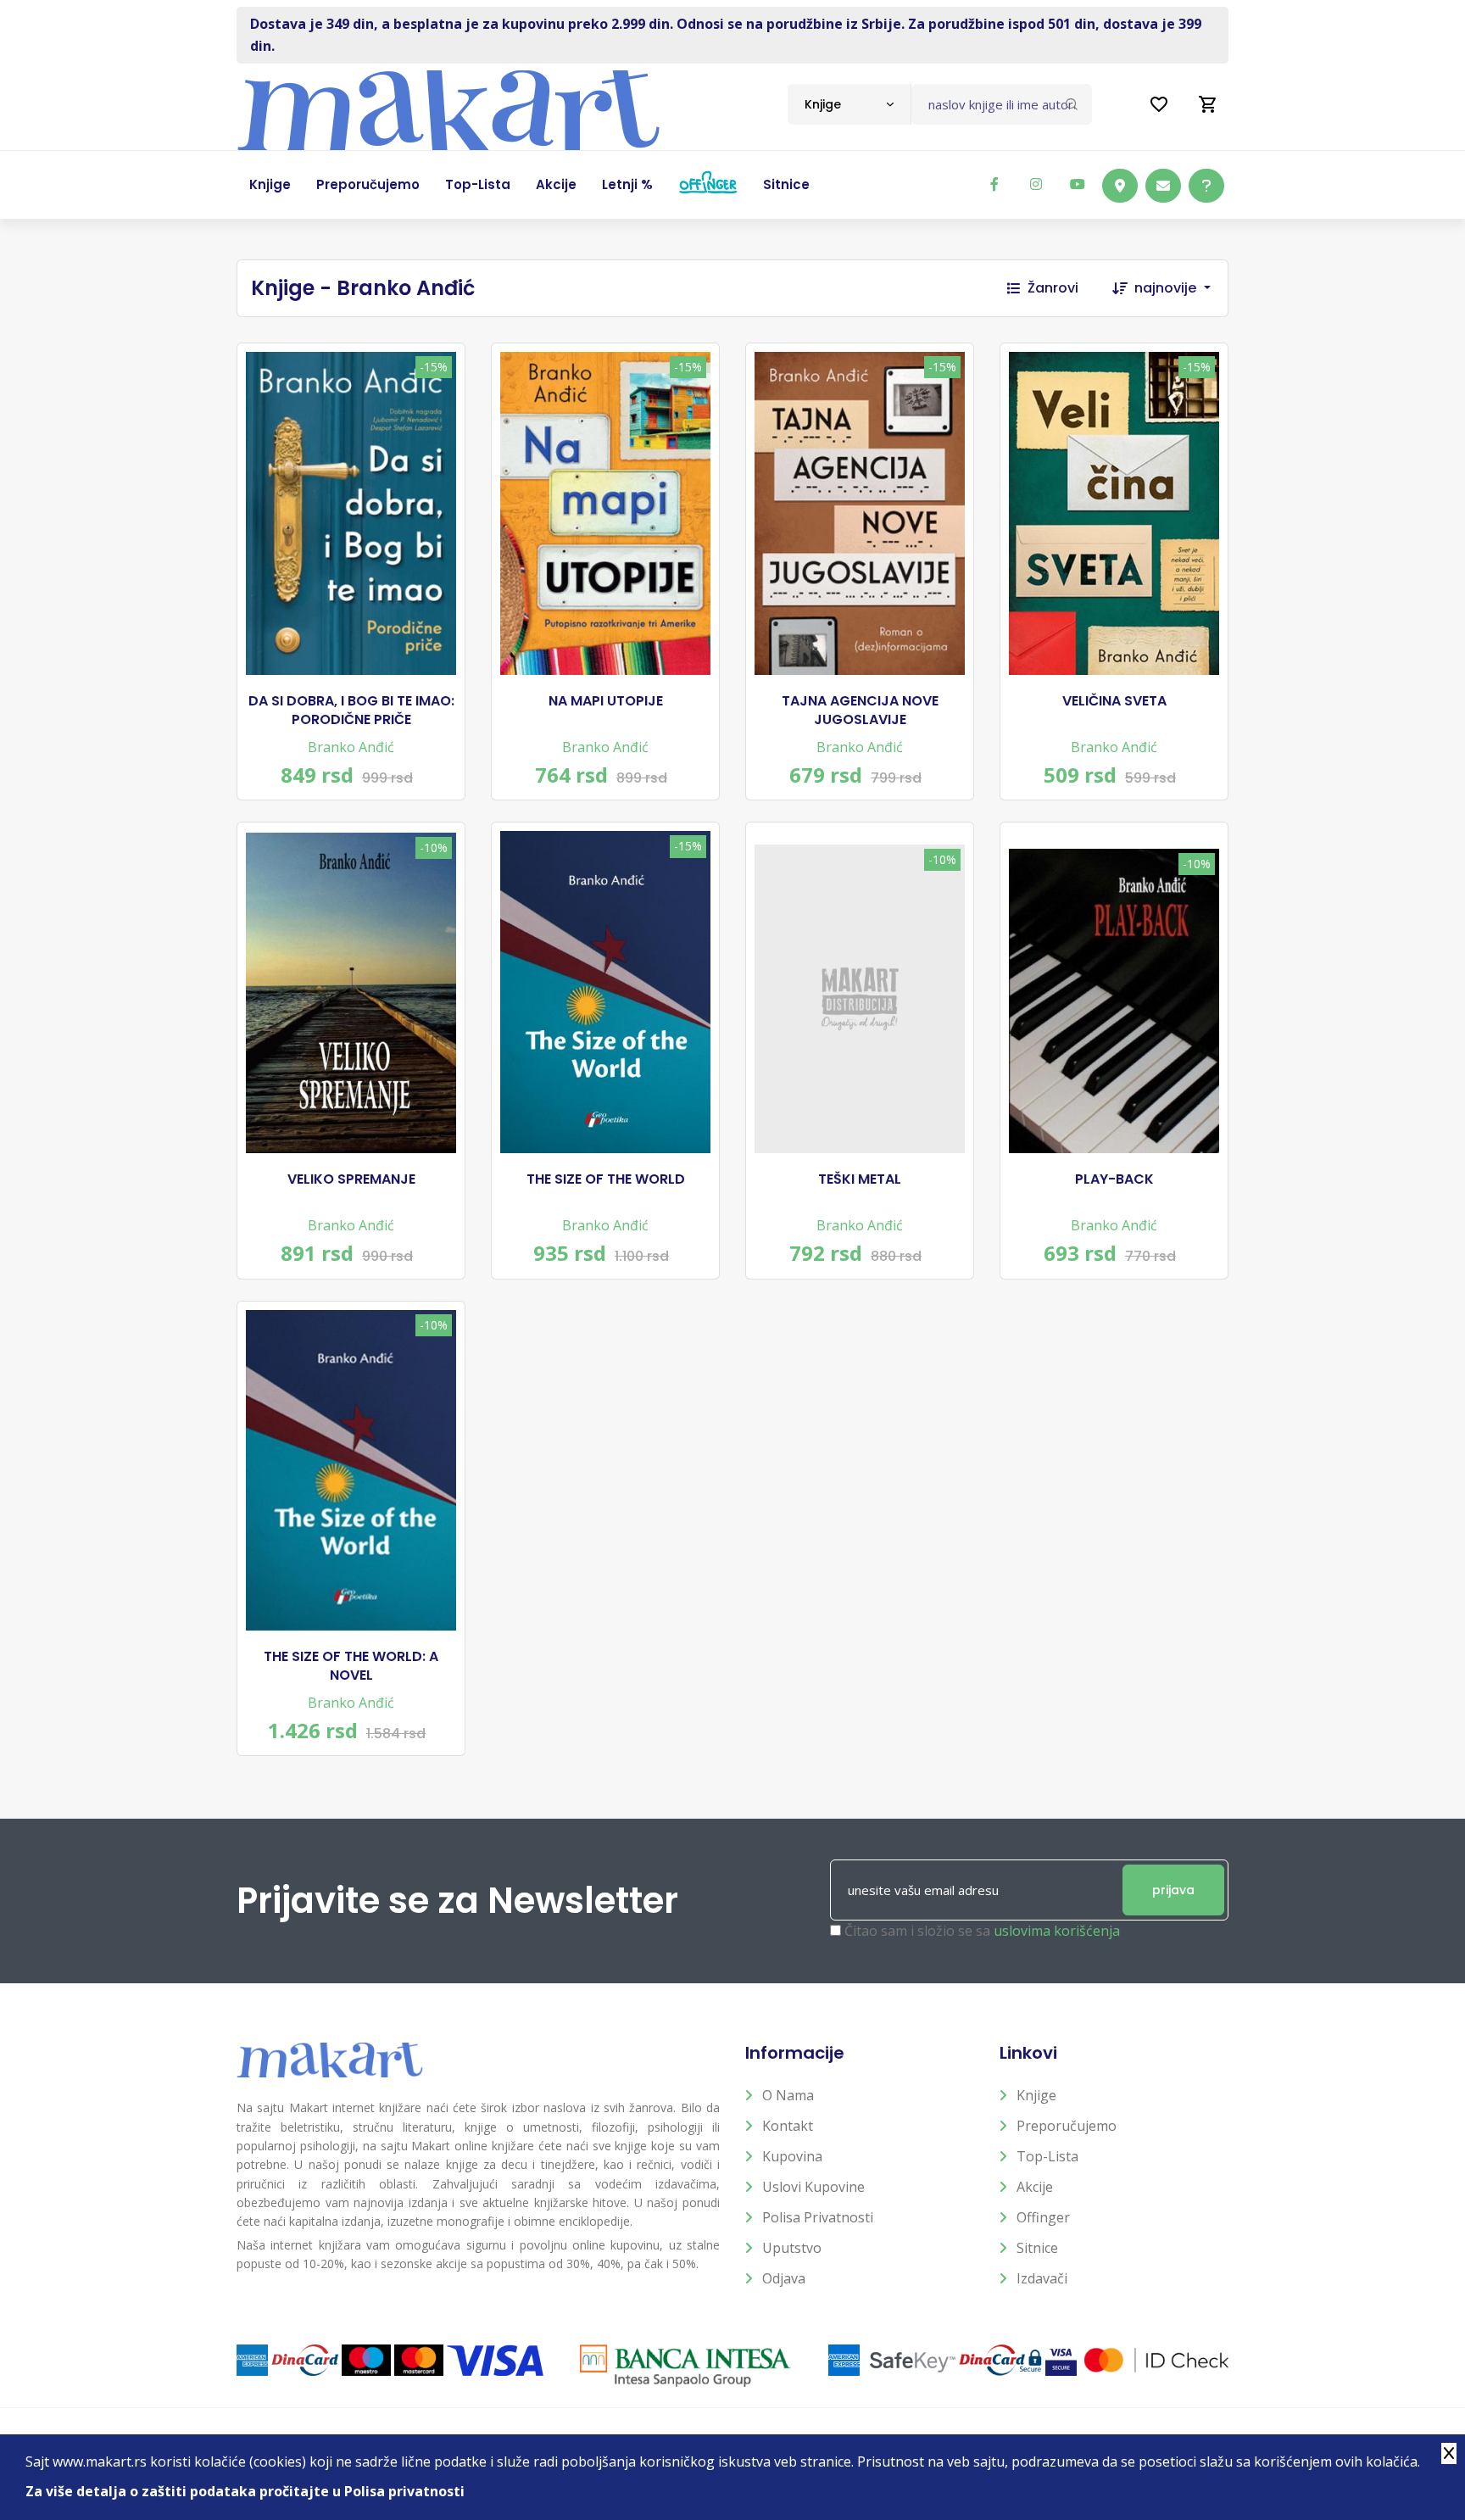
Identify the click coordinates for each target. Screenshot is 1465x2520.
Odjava (784, 2278)
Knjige (1036, 2095)
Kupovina (792, 2156)
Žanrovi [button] (1053, 288)
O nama (788, 2095)
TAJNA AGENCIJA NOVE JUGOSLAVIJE (860, 711)
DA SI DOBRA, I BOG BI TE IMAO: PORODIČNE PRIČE (351, 711)
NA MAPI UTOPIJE (606, 701)
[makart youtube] (1078, 184)
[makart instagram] (1036, 184)
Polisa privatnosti (818, 2217)
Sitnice (1037, 2248)
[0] (1208, 104)
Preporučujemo (1067, 2126)
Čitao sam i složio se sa (982, 1931)
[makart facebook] (994, 184)
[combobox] (849, 104)
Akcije (1035, 2187)
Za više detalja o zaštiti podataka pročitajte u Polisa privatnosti (245, 2491)
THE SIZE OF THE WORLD (606, 1179)
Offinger (1043, 2217)
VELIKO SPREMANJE (351, 1179)
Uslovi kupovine (813, 2187)
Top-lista (1047, 2156)
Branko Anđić (351, 747)
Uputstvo (792, 2248)
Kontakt (788, 2126)
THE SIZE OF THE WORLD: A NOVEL (351, 1666)
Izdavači (1042, 2278)
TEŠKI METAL (860, 1179)
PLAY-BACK (1114, 1179)
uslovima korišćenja (1057, 1931)
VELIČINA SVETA (1114, 701)
